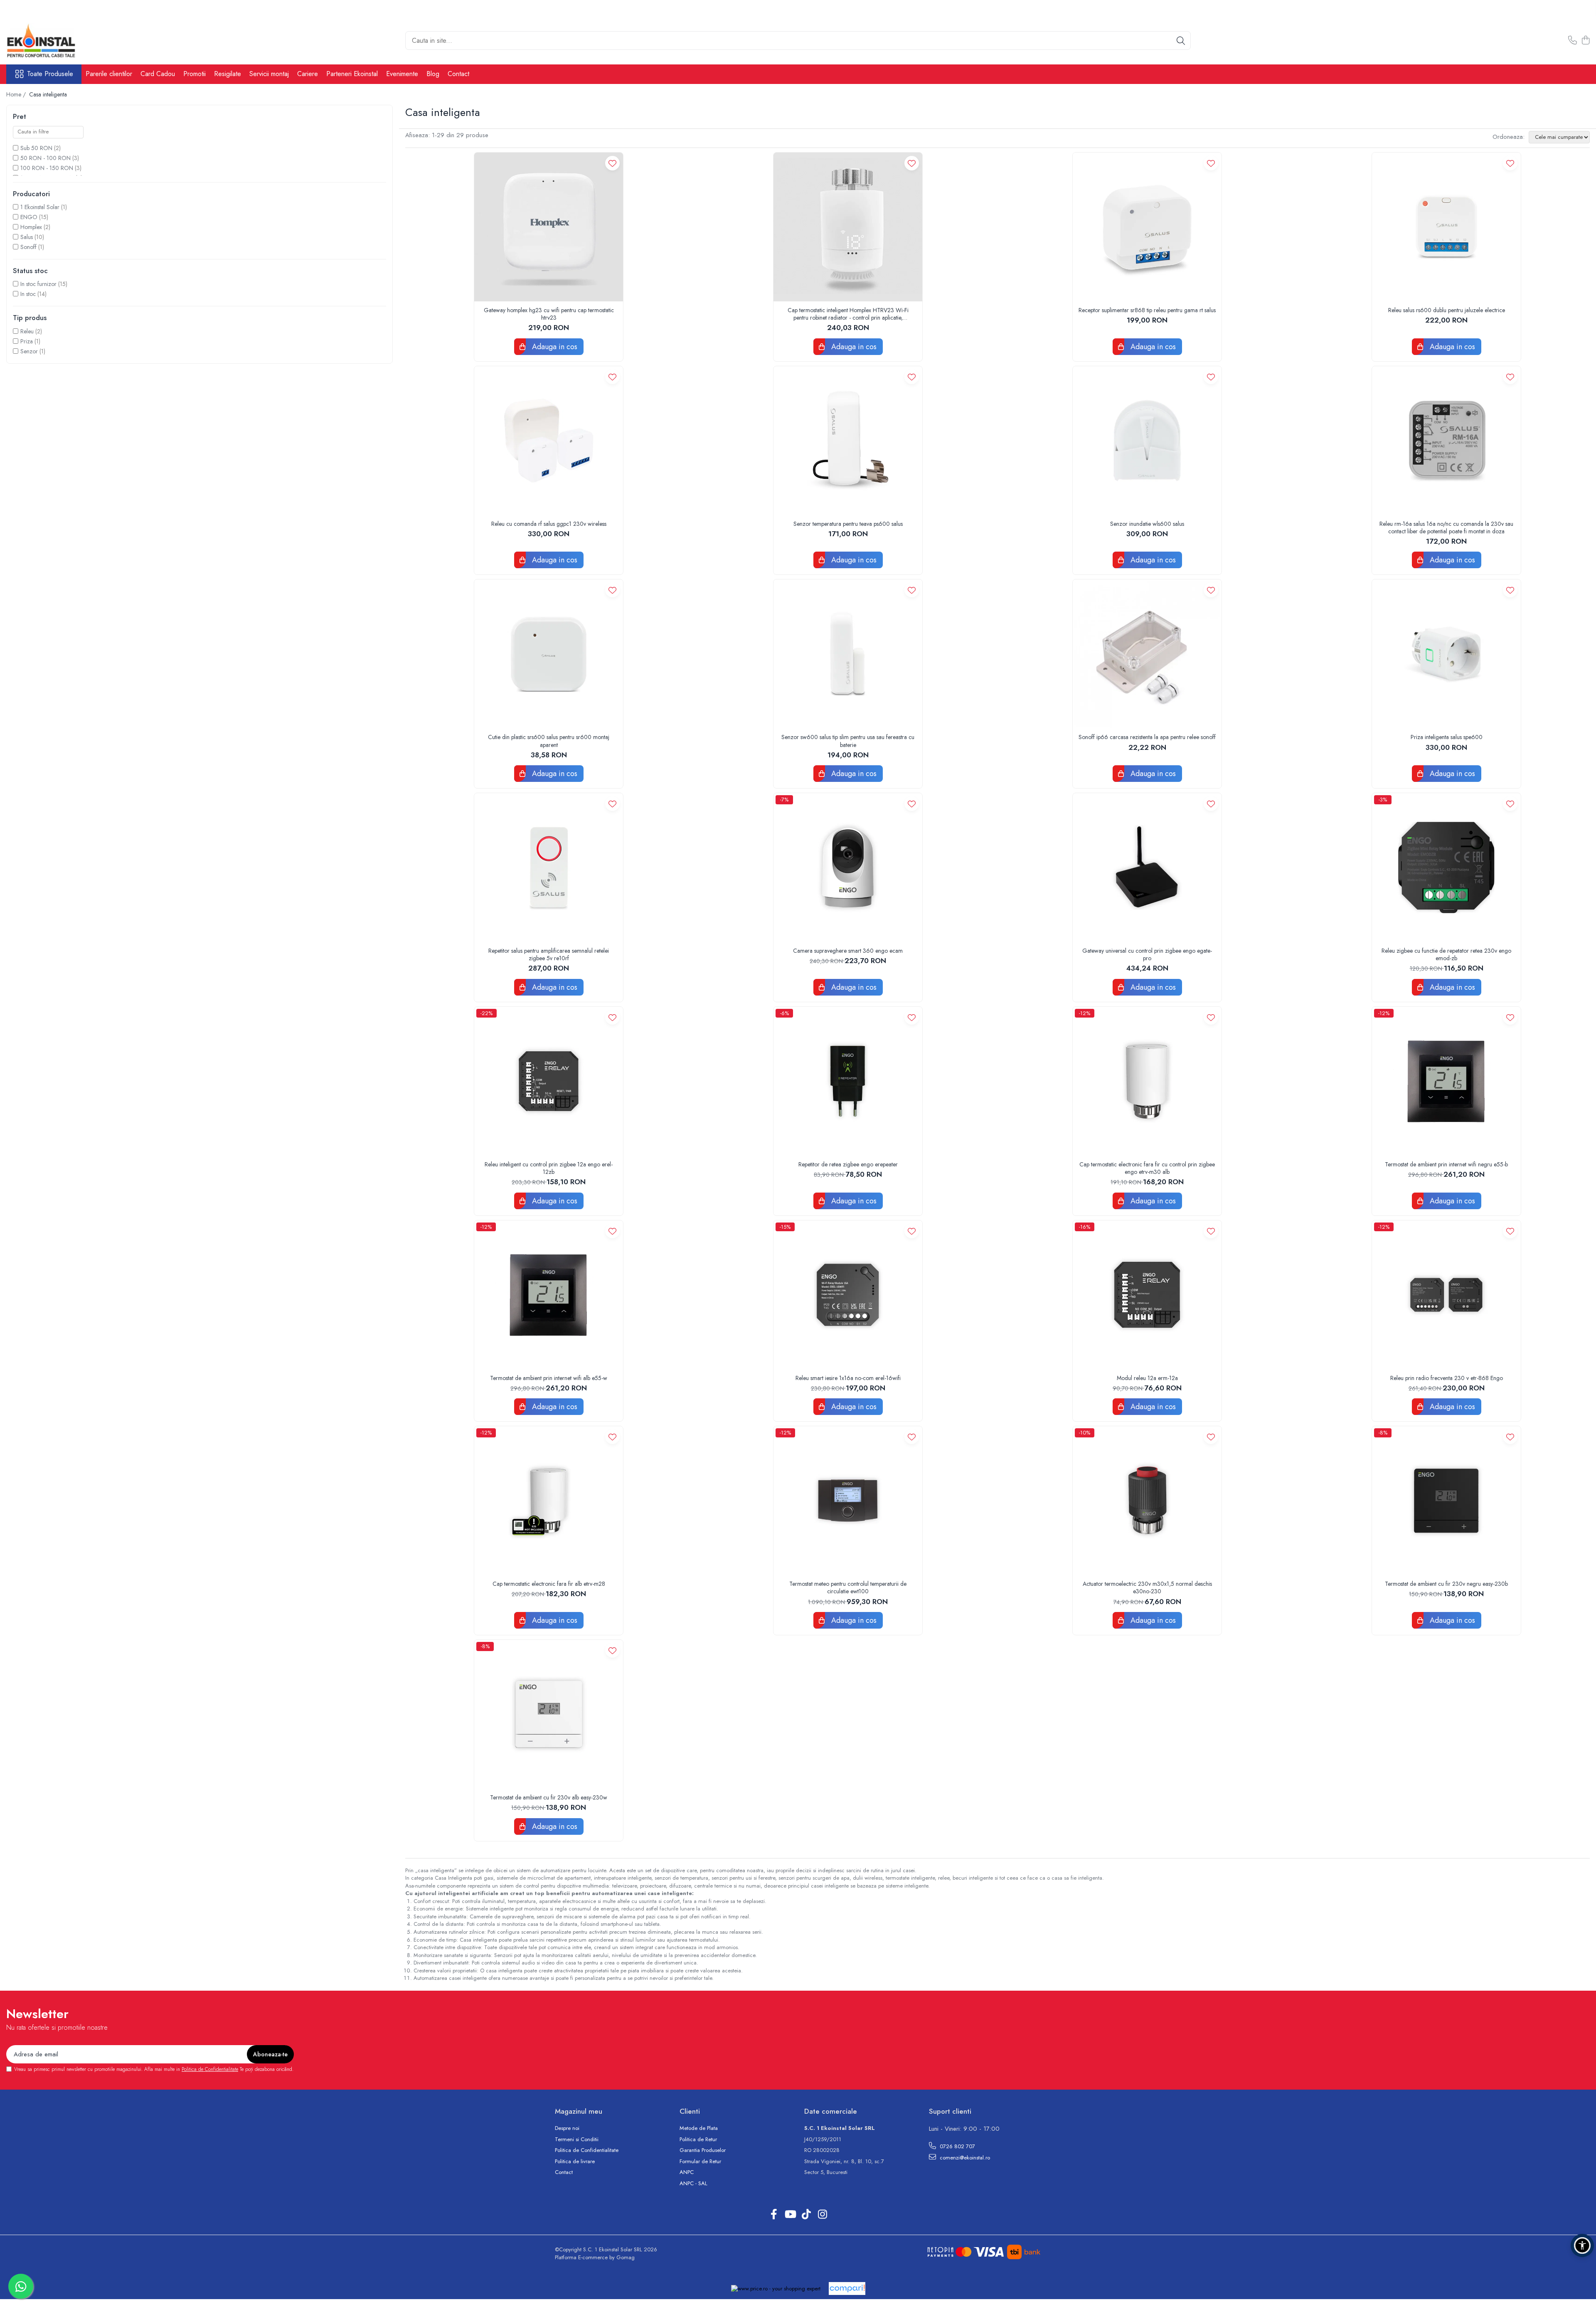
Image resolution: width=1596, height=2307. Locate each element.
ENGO (29, 217)
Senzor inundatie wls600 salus (1147, 524)
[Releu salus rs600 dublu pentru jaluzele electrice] (1446, 227)
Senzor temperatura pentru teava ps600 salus (848, 524)
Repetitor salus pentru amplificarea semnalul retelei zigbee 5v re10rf (549, 954)
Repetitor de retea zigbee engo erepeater (848, 1164)
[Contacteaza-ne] (1573, 41)
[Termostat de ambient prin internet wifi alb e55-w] (549, 1295)
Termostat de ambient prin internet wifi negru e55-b (1446, 1164)
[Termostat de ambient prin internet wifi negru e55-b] (1446, 1081)
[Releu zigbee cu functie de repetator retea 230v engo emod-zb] (1446, 868)
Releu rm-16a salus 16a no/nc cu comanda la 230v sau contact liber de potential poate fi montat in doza (1446, 527)
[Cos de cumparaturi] (1585, 41)
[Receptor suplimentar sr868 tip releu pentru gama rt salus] (1147, 227)
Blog (433, 74)
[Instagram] (822, 2215)
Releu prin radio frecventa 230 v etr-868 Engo (1447, 1378)
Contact (458, 74)
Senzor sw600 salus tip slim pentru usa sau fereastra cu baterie (848, 741)
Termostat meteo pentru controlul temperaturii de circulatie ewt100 (848, 1587)
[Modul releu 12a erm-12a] (1147, 1295)
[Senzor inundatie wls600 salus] (1147, 441)
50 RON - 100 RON (46, 158)
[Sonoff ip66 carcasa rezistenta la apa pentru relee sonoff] (1147, 654)
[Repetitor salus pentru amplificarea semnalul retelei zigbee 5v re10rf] (549, 868)
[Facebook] (774, 2215)
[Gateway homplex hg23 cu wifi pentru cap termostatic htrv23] (549, 227)
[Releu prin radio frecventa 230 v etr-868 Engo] (1446, 1295)
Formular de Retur (700, 2162)
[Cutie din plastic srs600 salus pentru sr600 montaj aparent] (549, 654)
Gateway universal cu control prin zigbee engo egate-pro (1147, 954)
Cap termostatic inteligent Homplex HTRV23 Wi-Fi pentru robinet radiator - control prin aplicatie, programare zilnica (848, 314)
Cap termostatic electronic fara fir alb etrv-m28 (549, 1584)
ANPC (687, 2172)
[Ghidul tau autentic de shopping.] (847, 2289)
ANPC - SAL (693, 2184)
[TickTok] (806, 2215)
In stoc (28, 294)
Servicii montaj (269, 74)
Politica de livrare (575, 2162)
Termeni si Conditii (577, 2139)
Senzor (29, 351)
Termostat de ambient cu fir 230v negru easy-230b (1446, 1584)
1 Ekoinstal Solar (40, 207)
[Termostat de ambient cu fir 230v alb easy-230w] (549, 1714)
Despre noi (567, 2128)
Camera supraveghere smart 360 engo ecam (848, 951)
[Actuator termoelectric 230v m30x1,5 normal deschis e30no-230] (1147, 1501)
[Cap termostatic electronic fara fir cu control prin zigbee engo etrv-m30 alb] (1147, 1081)
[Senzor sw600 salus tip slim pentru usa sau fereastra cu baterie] (848, 654)
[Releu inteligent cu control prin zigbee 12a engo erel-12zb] (549, 1081)
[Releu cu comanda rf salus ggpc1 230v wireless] (549, 441)
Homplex (31, 227)
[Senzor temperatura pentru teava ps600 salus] (848, 441)
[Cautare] (1181, 41)
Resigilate (228, 74)
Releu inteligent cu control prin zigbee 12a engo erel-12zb (549, 1168)
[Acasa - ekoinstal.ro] (48, 41)
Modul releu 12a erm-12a (1147, 1378)
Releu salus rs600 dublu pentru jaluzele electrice (1447, 310)
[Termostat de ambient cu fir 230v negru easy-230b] (1446, 1501)
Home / (17, 94)
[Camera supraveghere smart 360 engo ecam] (848, 868)
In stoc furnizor (38, 284)
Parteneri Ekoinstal (352, 74)
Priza (27, 341)
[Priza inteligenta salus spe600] (1446, 654)
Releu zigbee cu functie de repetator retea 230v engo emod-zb (1446, 954)
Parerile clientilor (109, 74)
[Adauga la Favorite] (612, 163)
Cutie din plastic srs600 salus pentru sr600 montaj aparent (549, 741)
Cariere (308, 74)
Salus (27, 237)
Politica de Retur (698, 2139)
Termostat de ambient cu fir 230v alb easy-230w (549, 1797)
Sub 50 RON (36, 148)
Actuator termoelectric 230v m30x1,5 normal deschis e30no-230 (1147, 1587)
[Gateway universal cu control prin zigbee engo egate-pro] (1147, 868)
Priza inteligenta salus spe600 (1447, 737)
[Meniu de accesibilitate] (1582, 2245)
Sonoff (28, 247)
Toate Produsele (50, 74)
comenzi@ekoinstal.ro (964, 2158)
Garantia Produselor (703, 2150)
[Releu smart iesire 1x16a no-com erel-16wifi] (848, 1295)
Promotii (195, 74)
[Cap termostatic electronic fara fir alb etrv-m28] (549, 1501)
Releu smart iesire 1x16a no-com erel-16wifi (848, 1378)
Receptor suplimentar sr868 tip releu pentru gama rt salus (1147, 310)
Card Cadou (158, 74)
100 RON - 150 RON (47, 168)
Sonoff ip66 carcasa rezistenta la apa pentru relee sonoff (1147, 737)
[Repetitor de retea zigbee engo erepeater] (848, 1081)
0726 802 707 (957, 2146)
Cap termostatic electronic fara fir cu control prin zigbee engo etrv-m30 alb (1147, 1168)
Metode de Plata (699, 2128)
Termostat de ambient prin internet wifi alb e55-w (549, 1378)
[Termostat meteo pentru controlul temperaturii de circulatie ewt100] (848, 1501)
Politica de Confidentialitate (210, 2069)
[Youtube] (790, 2215)
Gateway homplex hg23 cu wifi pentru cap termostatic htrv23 (549, 314)
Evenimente (402, 74)
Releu (27, 331)
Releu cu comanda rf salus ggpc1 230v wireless (549, 524)
